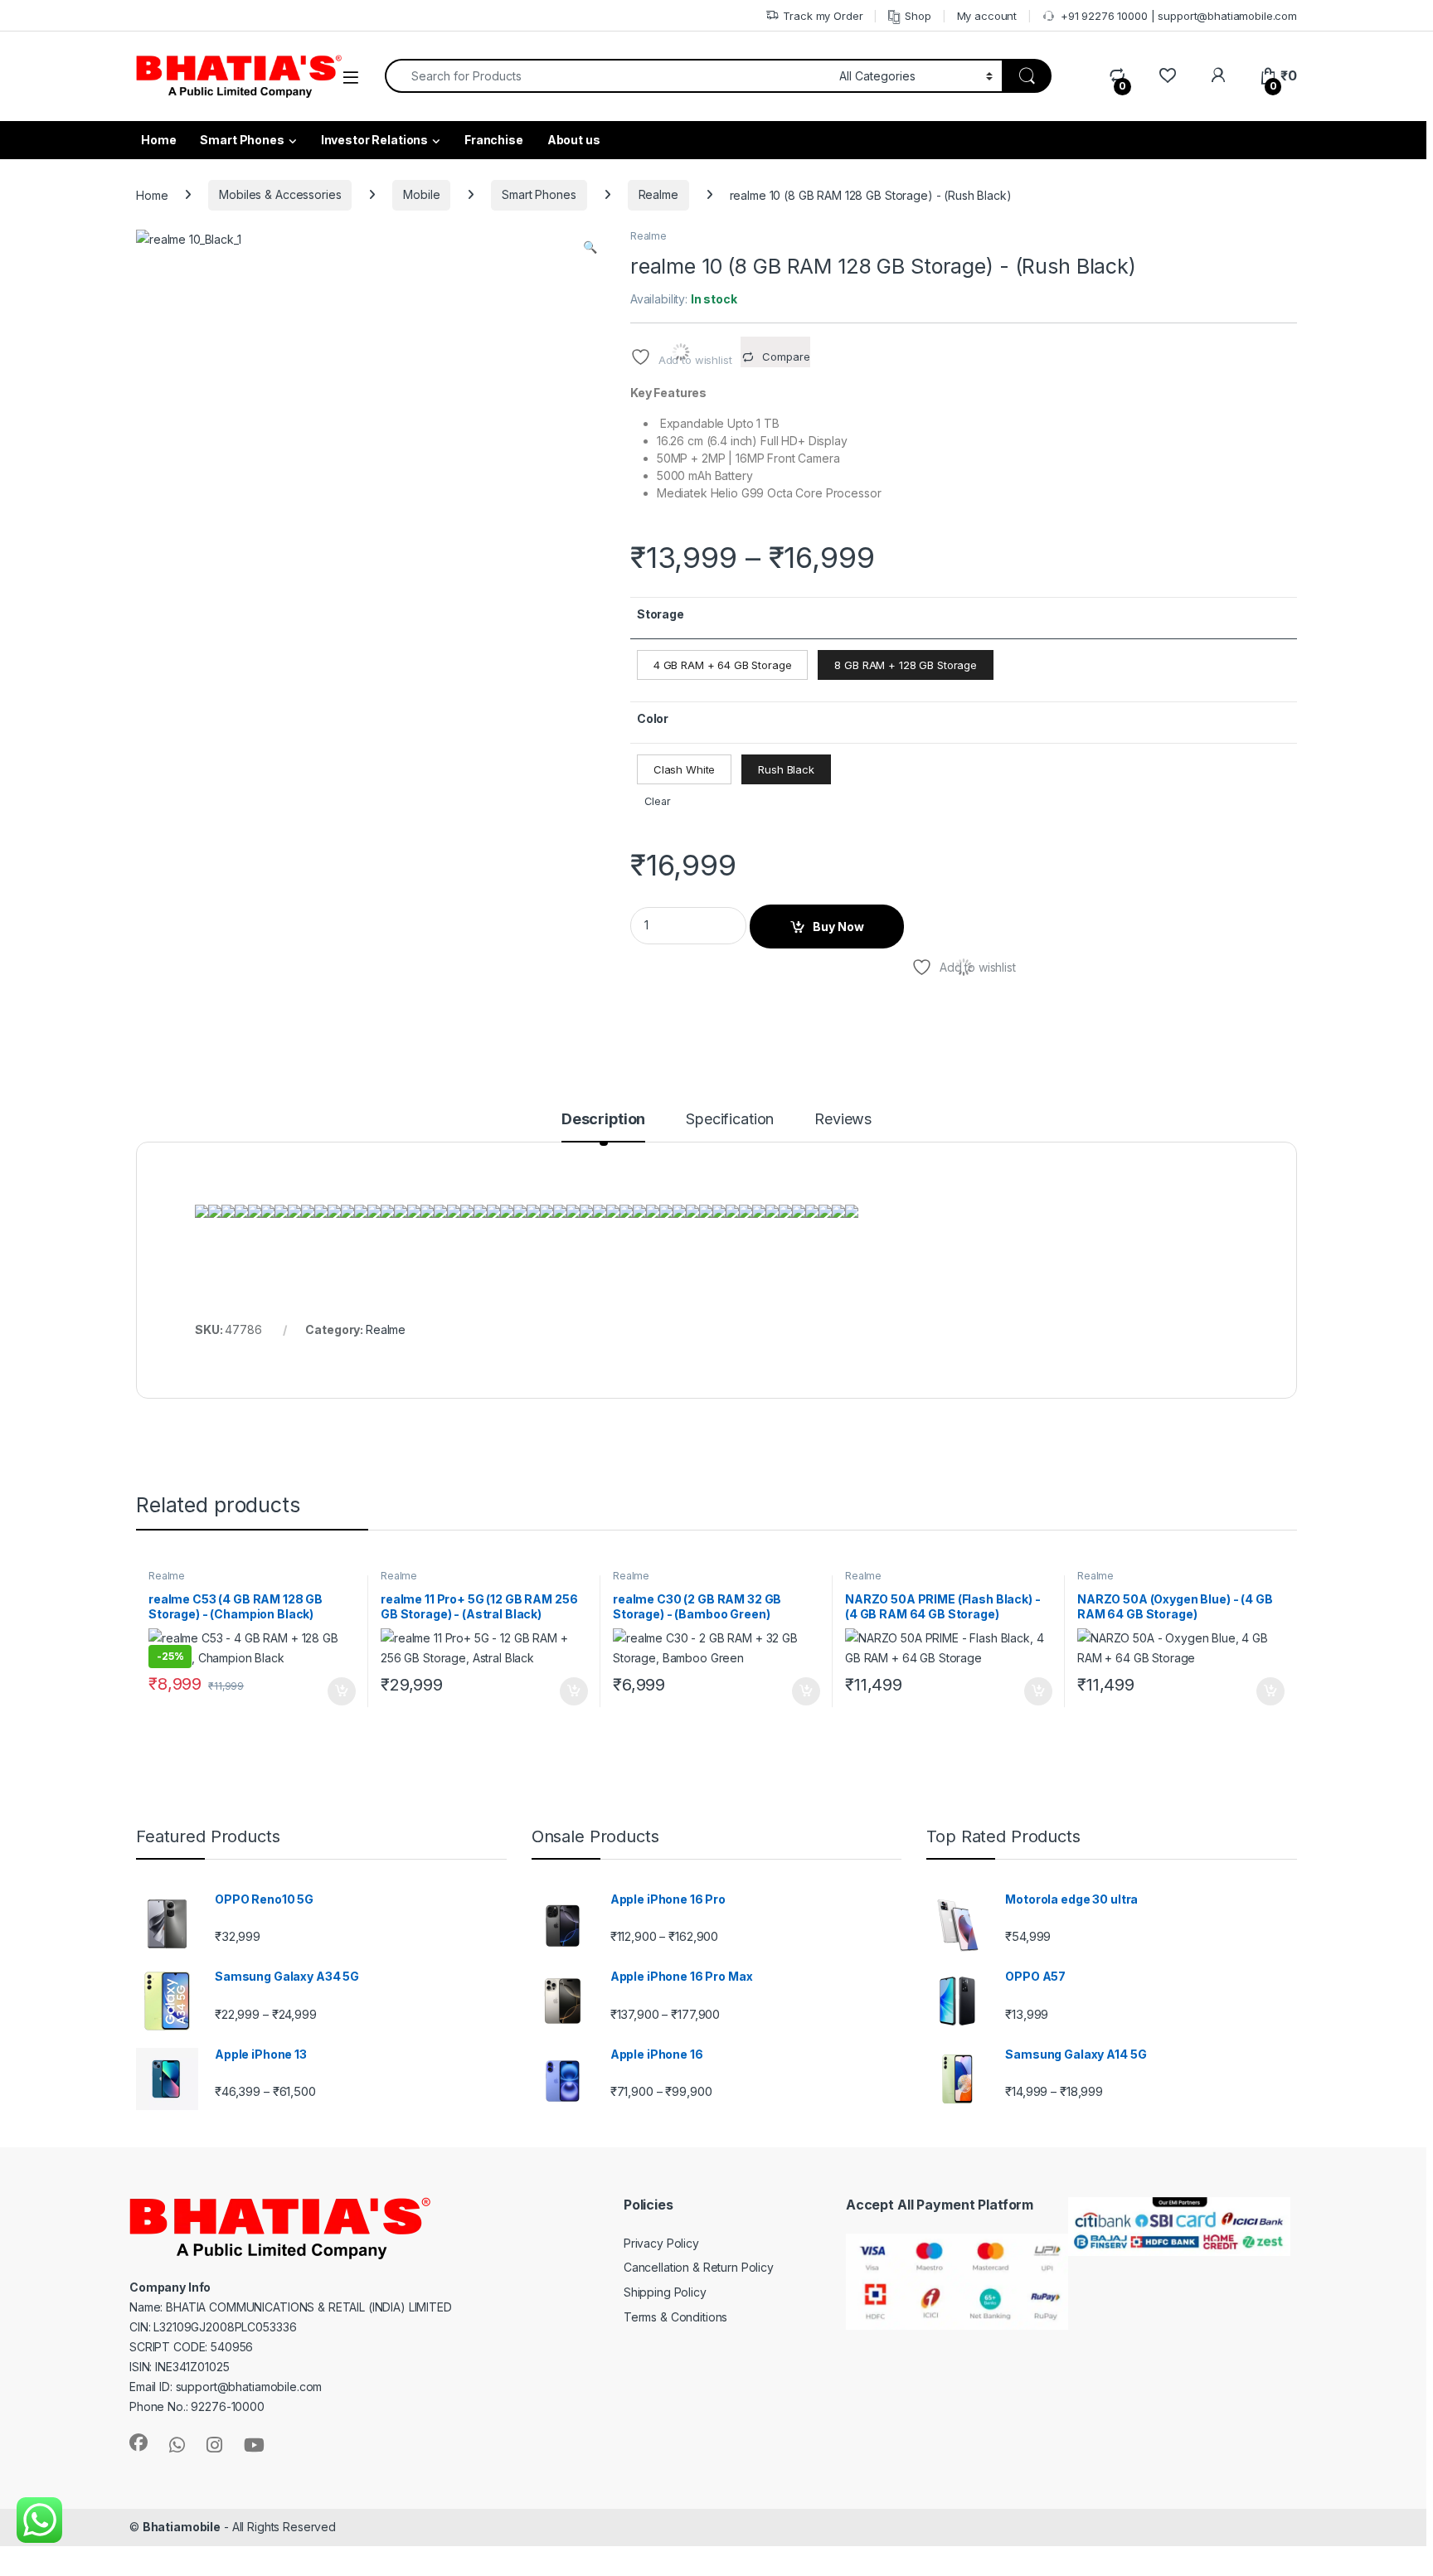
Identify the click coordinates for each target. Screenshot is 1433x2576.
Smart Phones (242, 140)
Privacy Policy (661, 2243)
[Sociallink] (138, 2443)
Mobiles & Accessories (280, 194)
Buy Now (838, 927)
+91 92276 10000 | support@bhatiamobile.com (1179, 16)
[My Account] (1218, 76)
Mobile (421, 194)
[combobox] (607, 76)
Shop (918, 16)
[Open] (351, 78)
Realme (658, 194)
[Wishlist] (1167, 76)
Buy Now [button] (342, 1691)
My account (987, 16)
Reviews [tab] (843, 1120)
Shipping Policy (665, 2292)
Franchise (494, 140)
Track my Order (823, 16)
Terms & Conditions (675, 2317)
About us (574, 140)
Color (653, 718)
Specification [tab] (730, 1120)
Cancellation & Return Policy (699, 2267)
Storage (661, 614)
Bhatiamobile (182, 2527)
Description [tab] (603, 1120)
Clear (657, 801)
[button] (590, 247)
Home (152, 194)
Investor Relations (374, 140)
